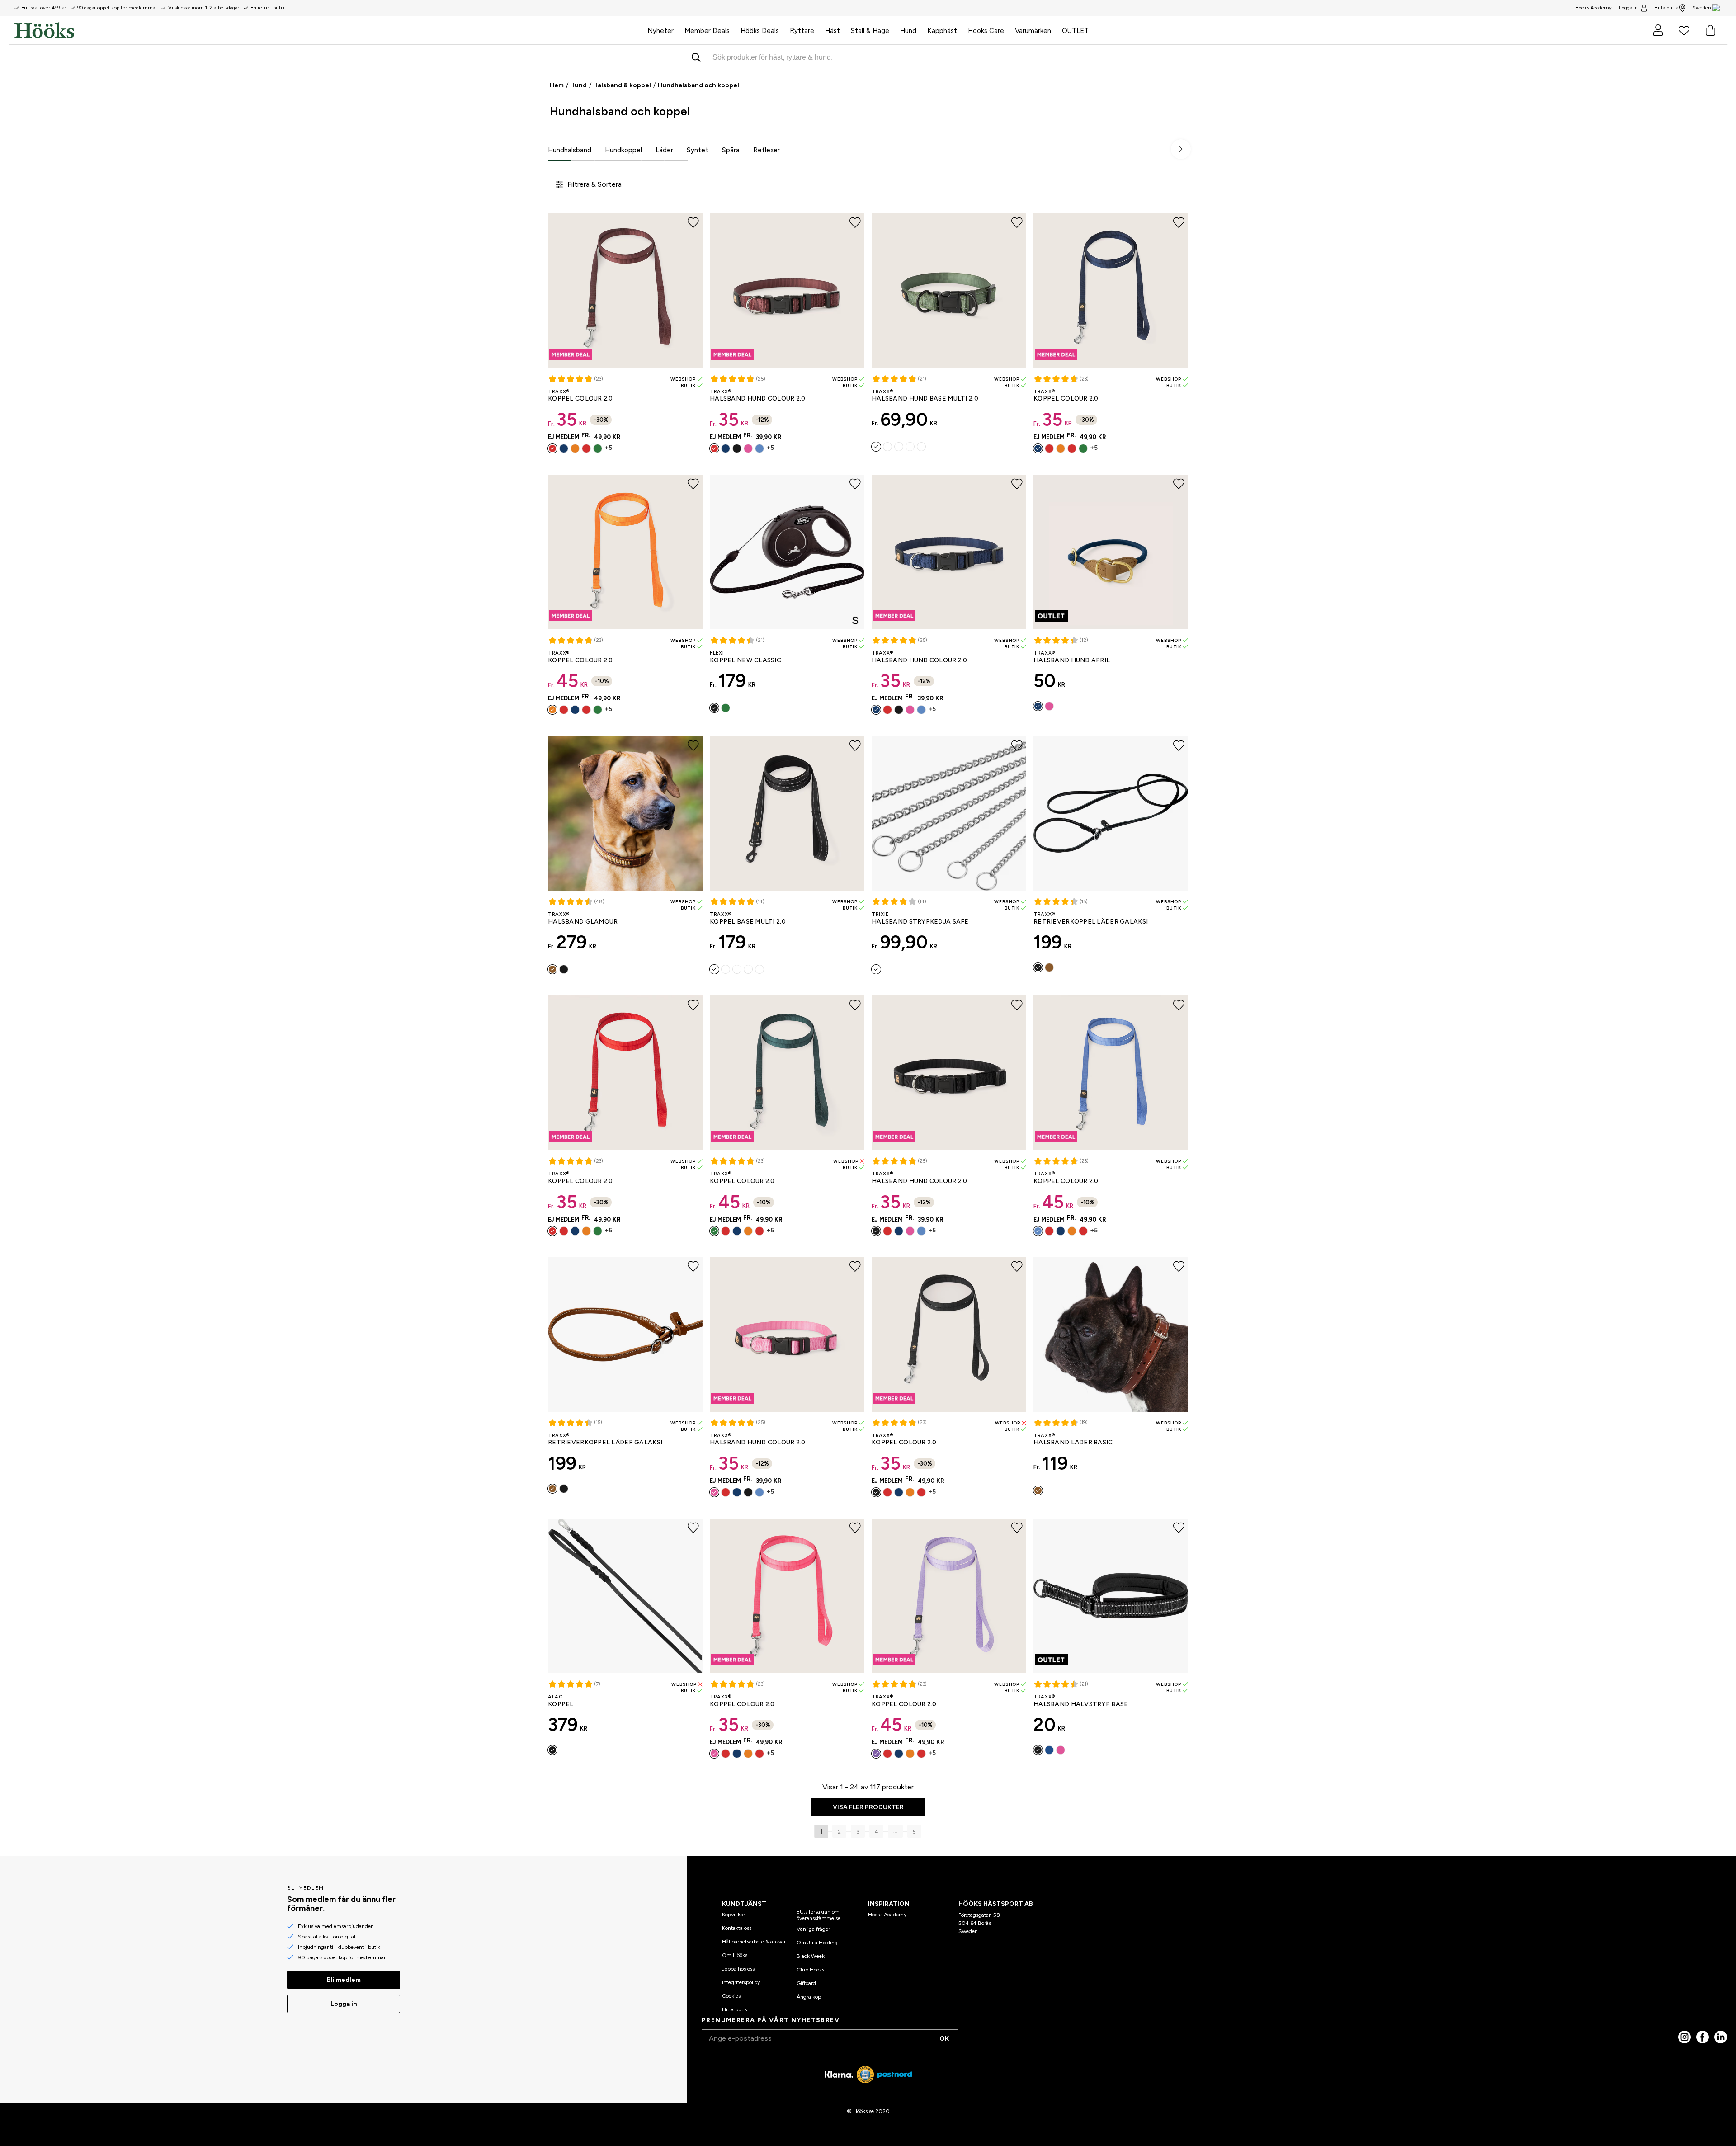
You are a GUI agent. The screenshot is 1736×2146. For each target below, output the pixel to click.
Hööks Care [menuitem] (986, 31)
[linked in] (1721, 2037)
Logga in (1628, 8)
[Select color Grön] (598, 448)
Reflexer (767, 150)
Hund (578, 85)
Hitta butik (1666, 8)
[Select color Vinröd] (552, 448)
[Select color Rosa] (748, 448)
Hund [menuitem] (908, 31)
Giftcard (806, 1983)
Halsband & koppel (622, 85)
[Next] (1181, 149)
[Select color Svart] (737, 448)
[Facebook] (1703, 2037)
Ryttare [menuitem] (802, 31)
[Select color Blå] (1049, 1750)
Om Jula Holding (817, 1943)
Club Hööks (810, 1970)
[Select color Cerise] (714, 1754)
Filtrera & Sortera (594, 184)
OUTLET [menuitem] (1075, 31)
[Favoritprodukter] (1684, 30)
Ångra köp (809, 1997)
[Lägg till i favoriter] (693, 223)
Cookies (731, 1996)
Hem (557, 85)
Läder (664, 150)
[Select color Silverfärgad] (876, 969)
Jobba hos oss (738, 1969)
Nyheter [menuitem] (660, 31)
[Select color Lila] (876, 1754)
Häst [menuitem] (833, 31)
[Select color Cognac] (552, 969)
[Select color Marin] (564, 448)
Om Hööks (735, 1955)
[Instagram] (1684, 2037)
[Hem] (328, 30)
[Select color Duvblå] (921, 447)
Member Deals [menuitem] (707, 31)
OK (944, 2039)
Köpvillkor (734, 1915)
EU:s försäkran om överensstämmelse (818, 1915)
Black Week (811, 1956)
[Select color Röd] (586, 448)
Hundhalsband (570, 150)
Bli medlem (344, 1980)
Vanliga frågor (813, 1929)
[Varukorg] (1710, 30)
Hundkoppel (623, 150)
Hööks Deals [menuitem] (760, 31)
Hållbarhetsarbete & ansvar (754, 1942)
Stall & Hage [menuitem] (870, 31)
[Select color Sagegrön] (876, 447)
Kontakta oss (737, 1928)
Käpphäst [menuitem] (942, 31)
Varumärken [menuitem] (1033, 31)
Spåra (731, 150)
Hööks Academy (887, 1915)
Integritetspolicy (741, 1982)
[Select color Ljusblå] (759, 448)
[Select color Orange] (575, 448)
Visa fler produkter (868, 1807)
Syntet (698, 150)
